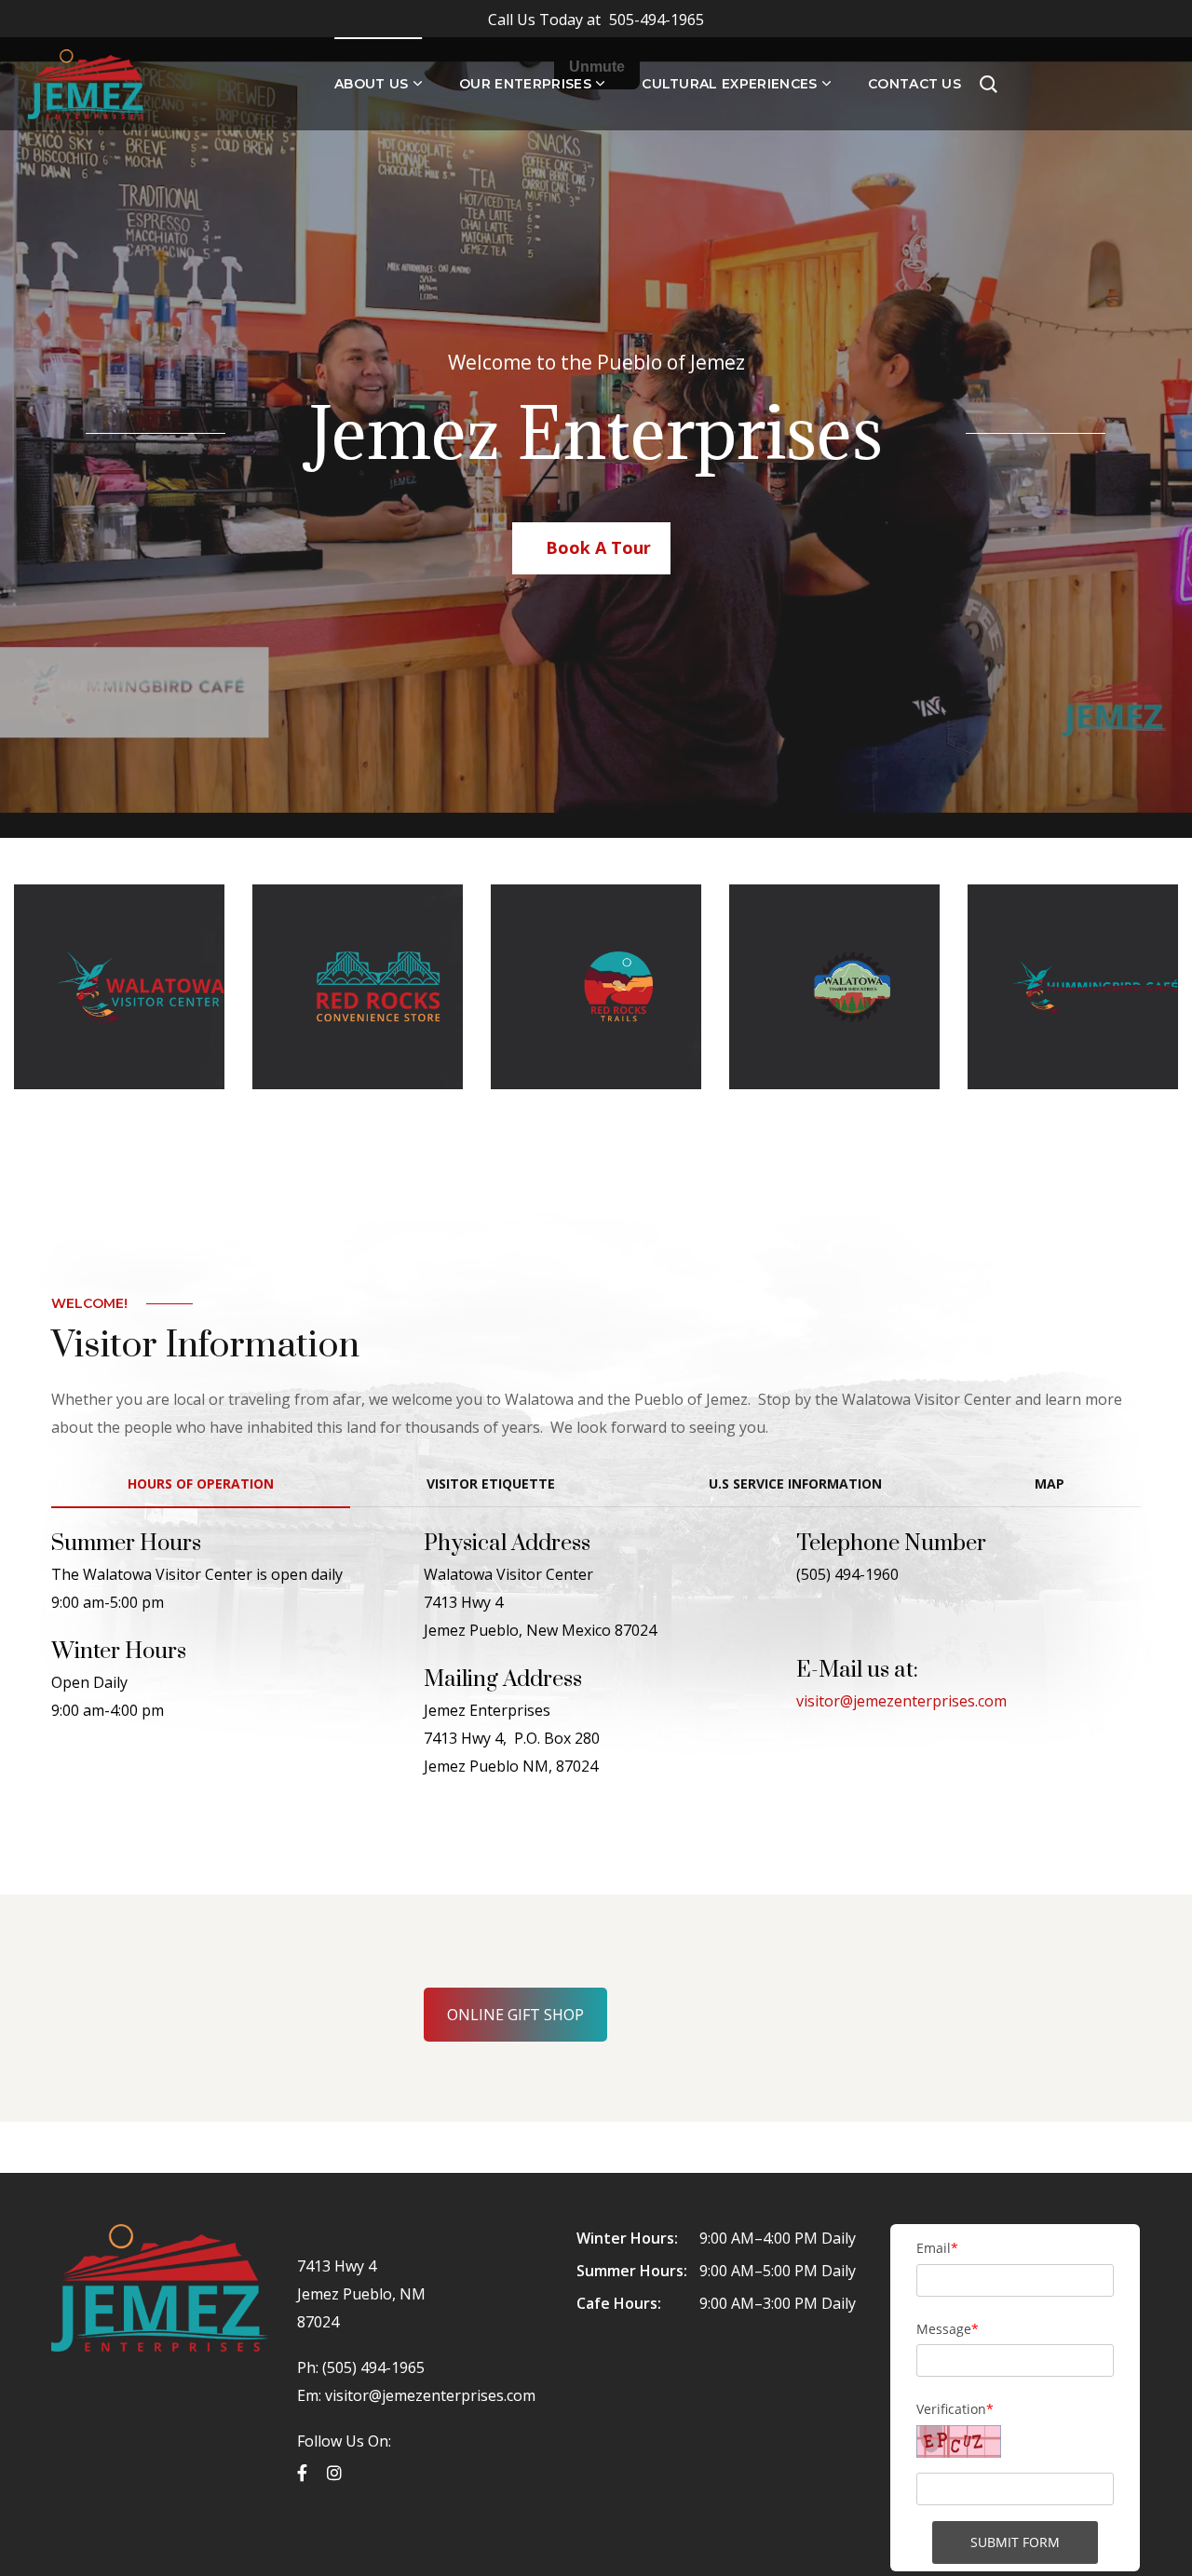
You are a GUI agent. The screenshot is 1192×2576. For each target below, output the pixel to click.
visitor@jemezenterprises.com (901, 1701)
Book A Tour (598, 547)
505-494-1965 (596, 20)
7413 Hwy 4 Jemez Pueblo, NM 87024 (361, 2294)
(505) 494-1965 (372, 2367)
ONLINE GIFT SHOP (515, 2015)
